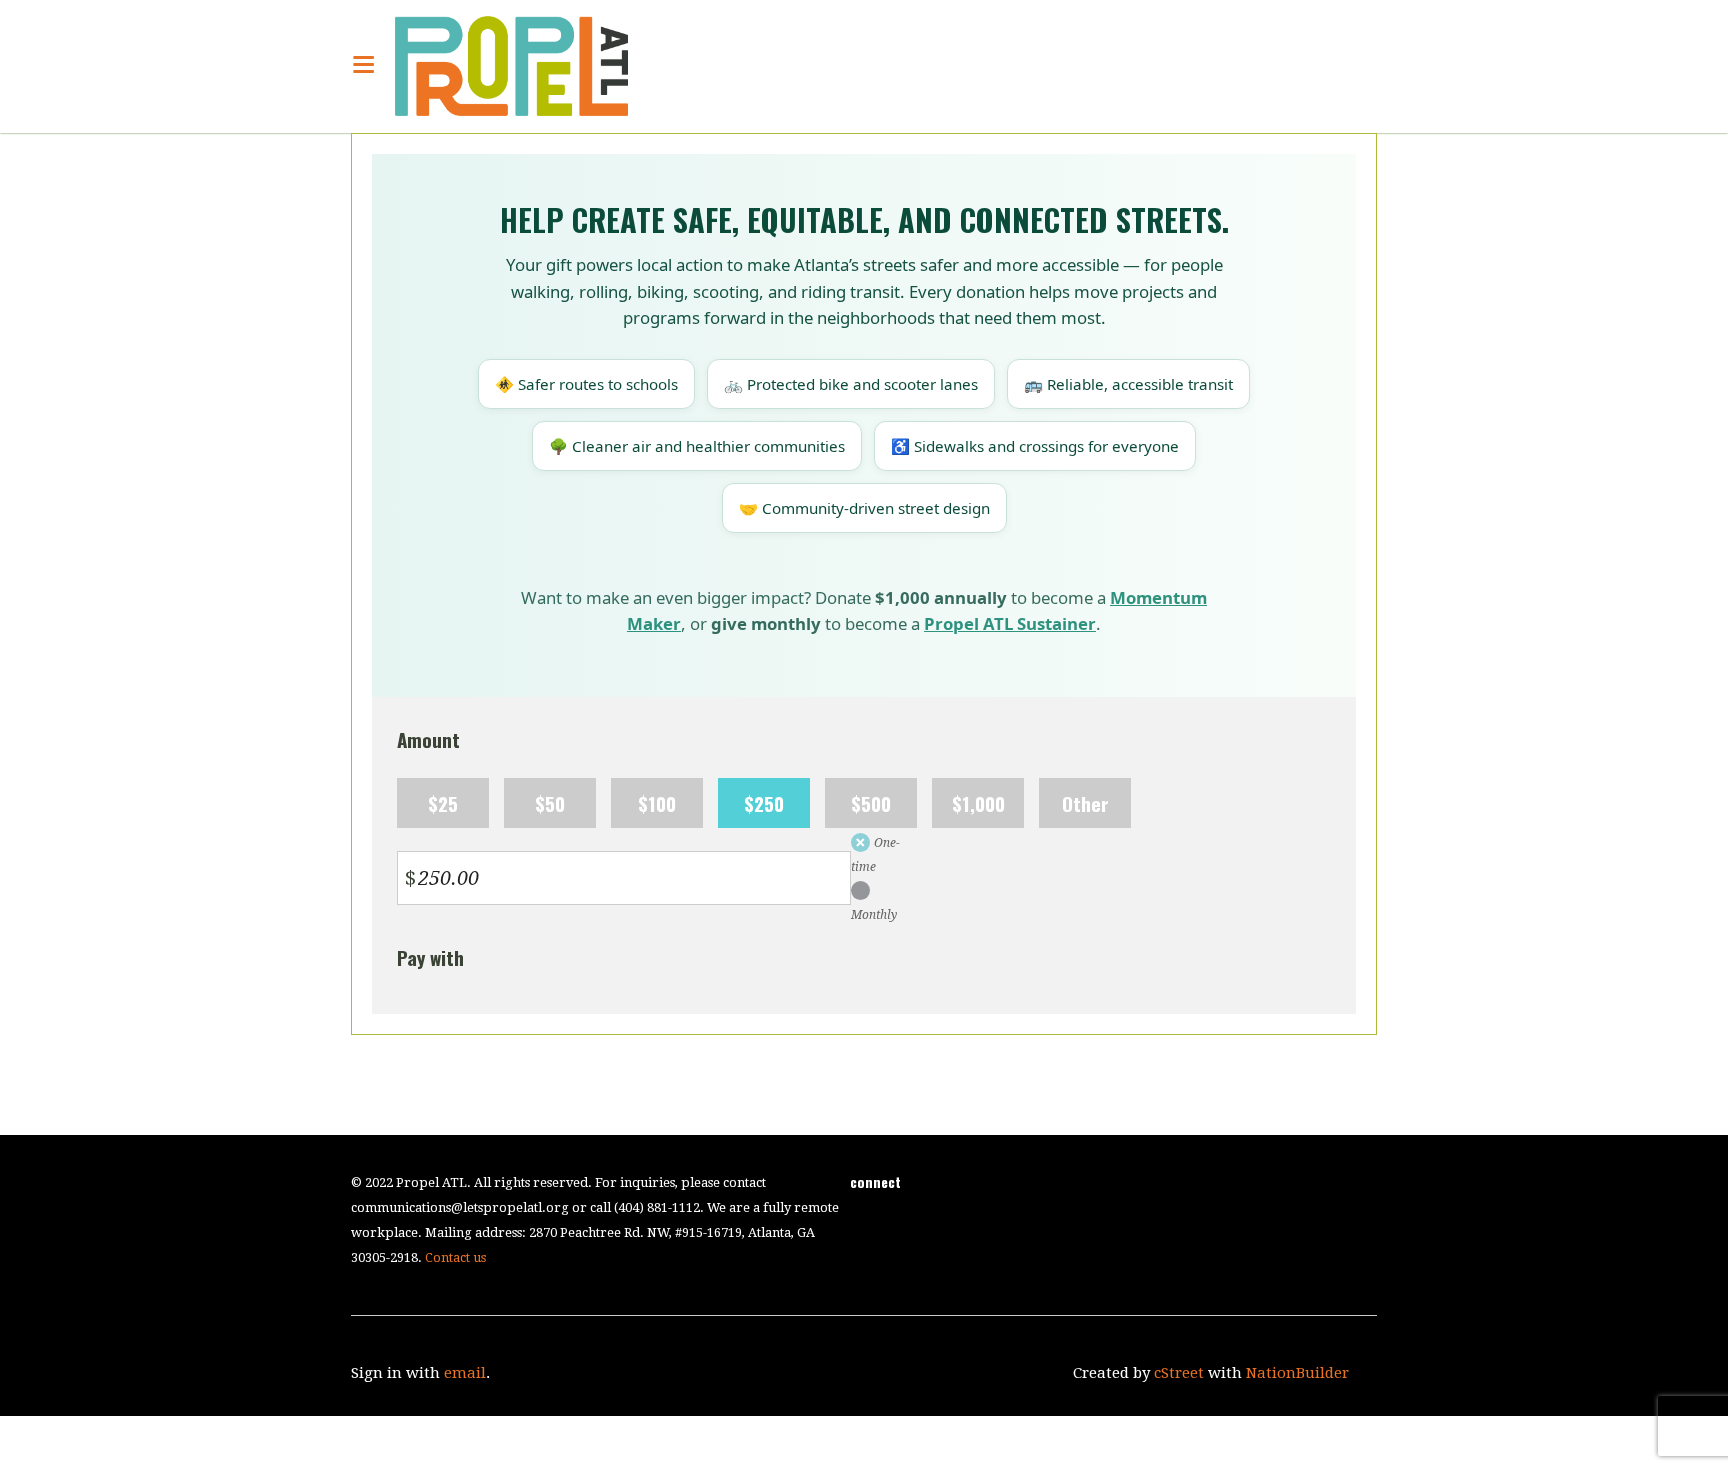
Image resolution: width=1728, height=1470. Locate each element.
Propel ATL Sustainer (1010, 623)
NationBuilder (1297, 1373)
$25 (443, 803)
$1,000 (978, 803)
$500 (871, 803)
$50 (550, 803)
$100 (657, 803)
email (465, 1373)
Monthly (874, 915)
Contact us (455, 1257)
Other (1085, 803)
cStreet (1179, 1373)
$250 (764, 803)
